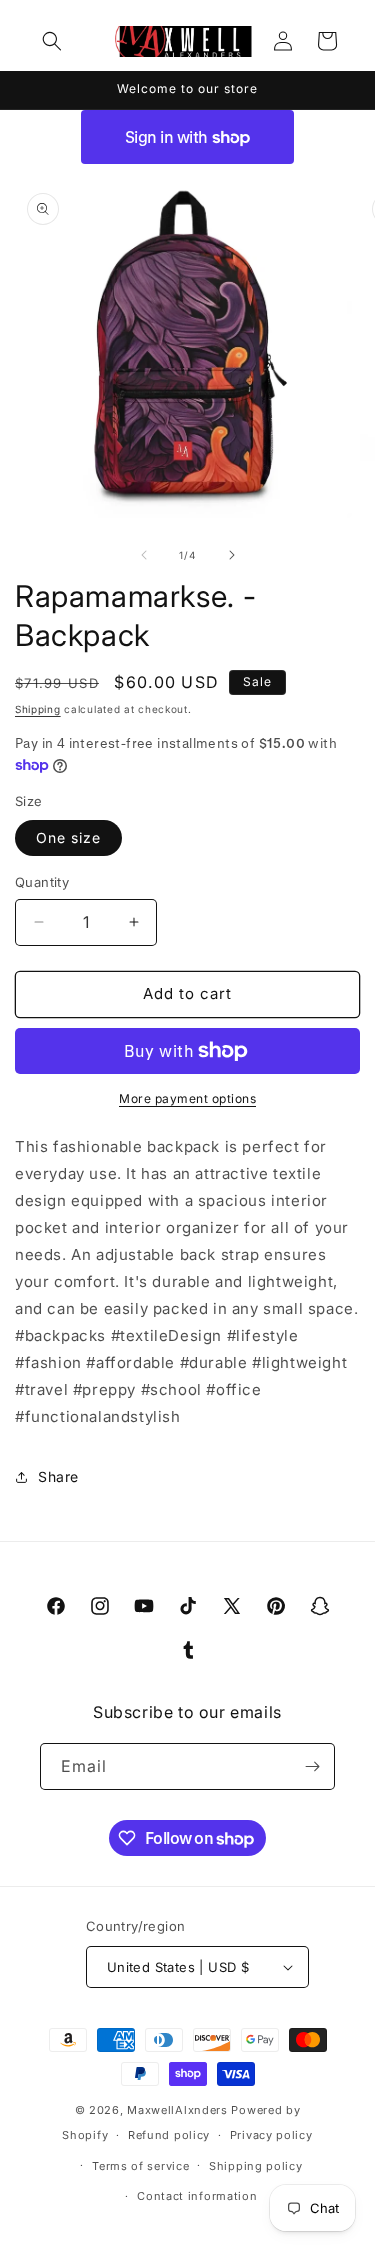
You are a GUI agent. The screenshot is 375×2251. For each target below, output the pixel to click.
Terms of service (140, 2166)
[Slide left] (144, 555)
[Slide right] (232, 555)
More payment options (187, 1098)
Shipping (38, 709)
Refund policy (169, 2135)
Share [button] (58, 1476)
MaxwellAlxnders (177, 2110)
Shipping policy (256, 2166)
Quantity (42, 882)
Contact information (197, 2196)
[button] (52, 41)
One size (68, 837)
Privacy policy (271, 2135)
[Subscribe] (312, 1766)
